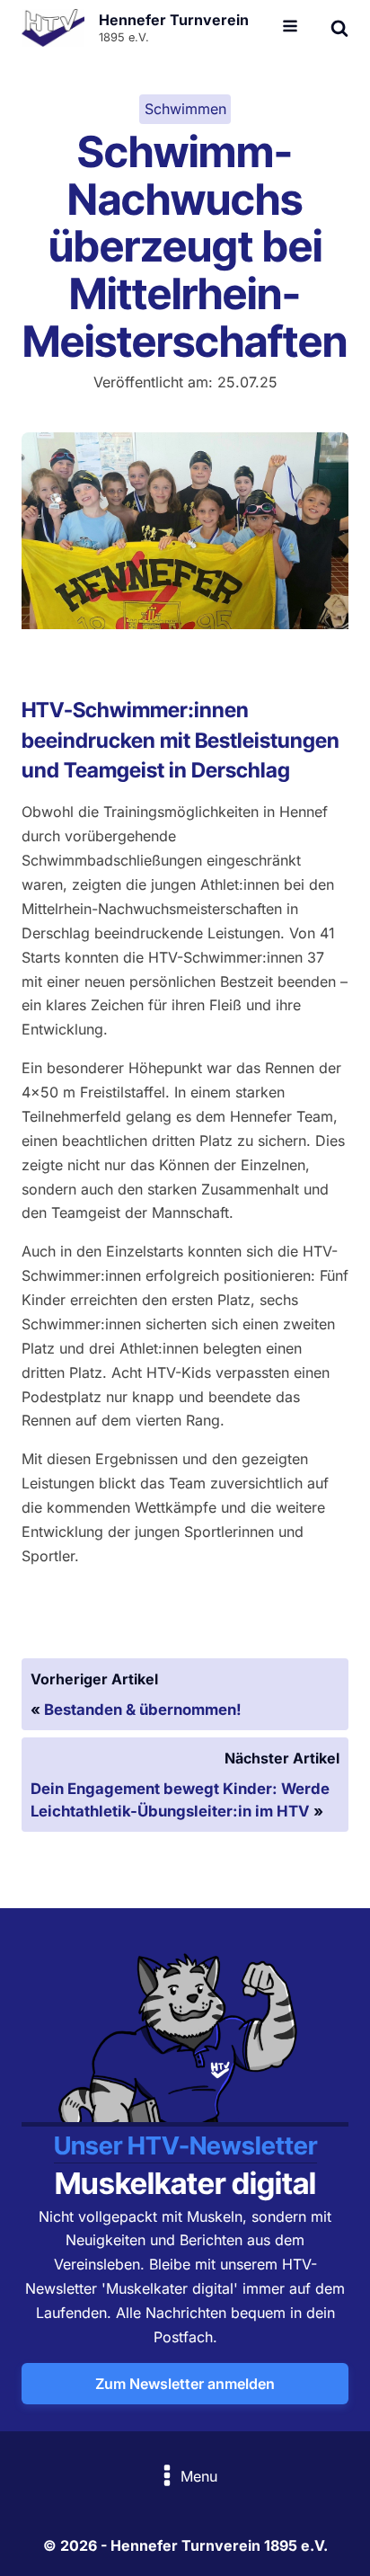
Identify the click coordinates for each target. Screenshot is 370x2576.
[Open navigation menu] (290, 28)
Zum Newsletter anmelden (185, 2384)
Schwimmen (185, 109)
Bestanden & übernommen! (143, 1710)
